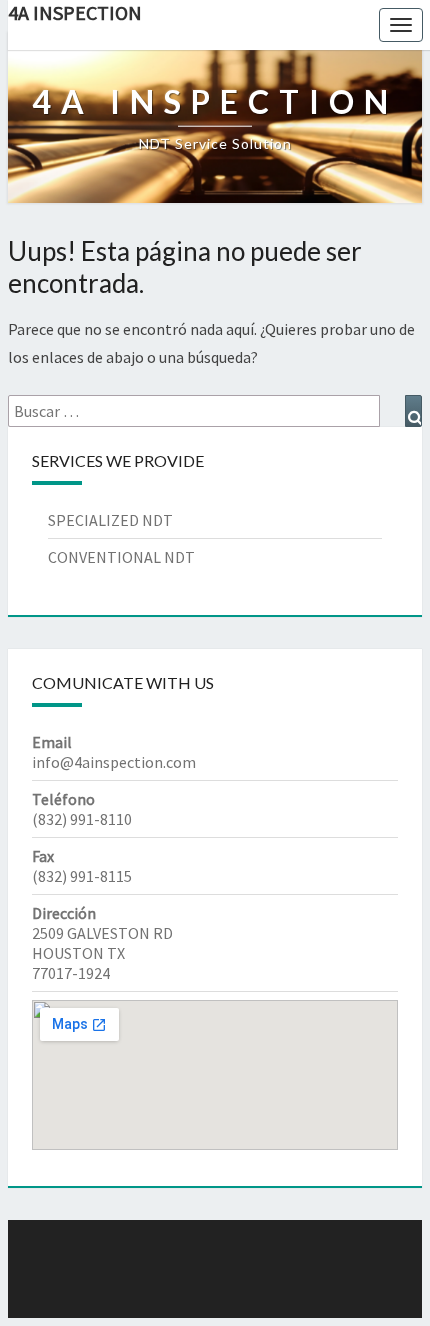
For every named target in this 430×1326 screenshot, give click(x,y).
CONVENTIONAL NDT (121, 557)
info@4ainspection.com (114, 762)
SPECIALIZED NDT (110, 520)
